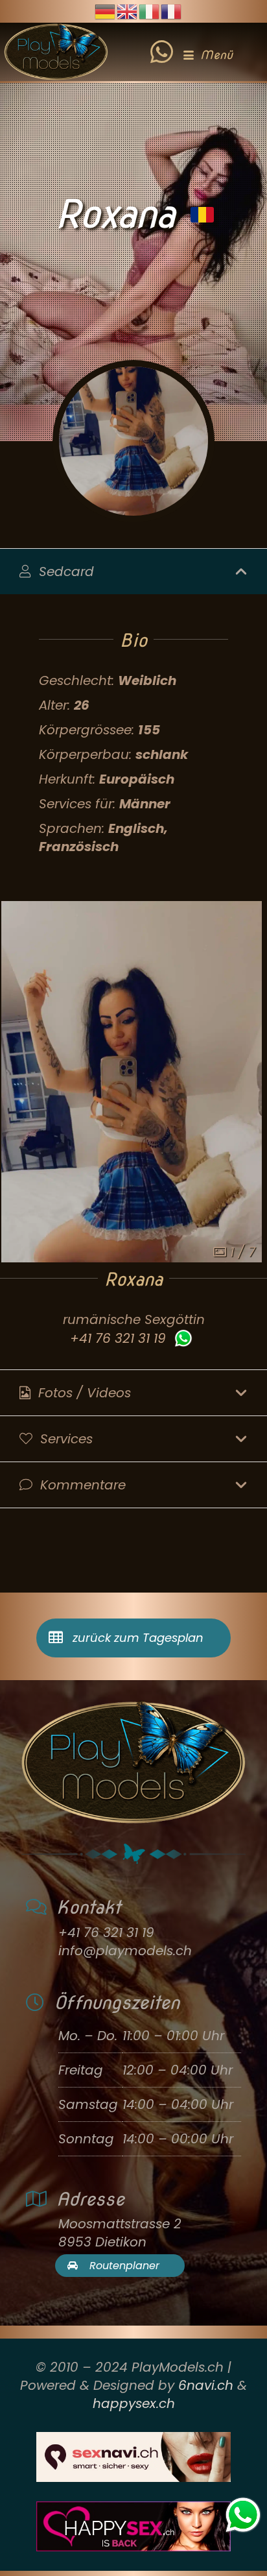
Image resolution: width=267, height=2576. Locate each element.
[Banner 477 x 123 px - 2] (133, 2457)
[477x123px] (133, 2526)
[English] (128, 10)
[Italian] (150, 10)
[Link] (162, 42)
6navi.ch (206, 2385)
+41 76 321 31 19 (118, 1338)
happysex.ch (134, 2403)
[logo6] (56, 52)
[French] (172, 10)
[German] (106, 10)
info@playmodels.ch (125, 1951)
